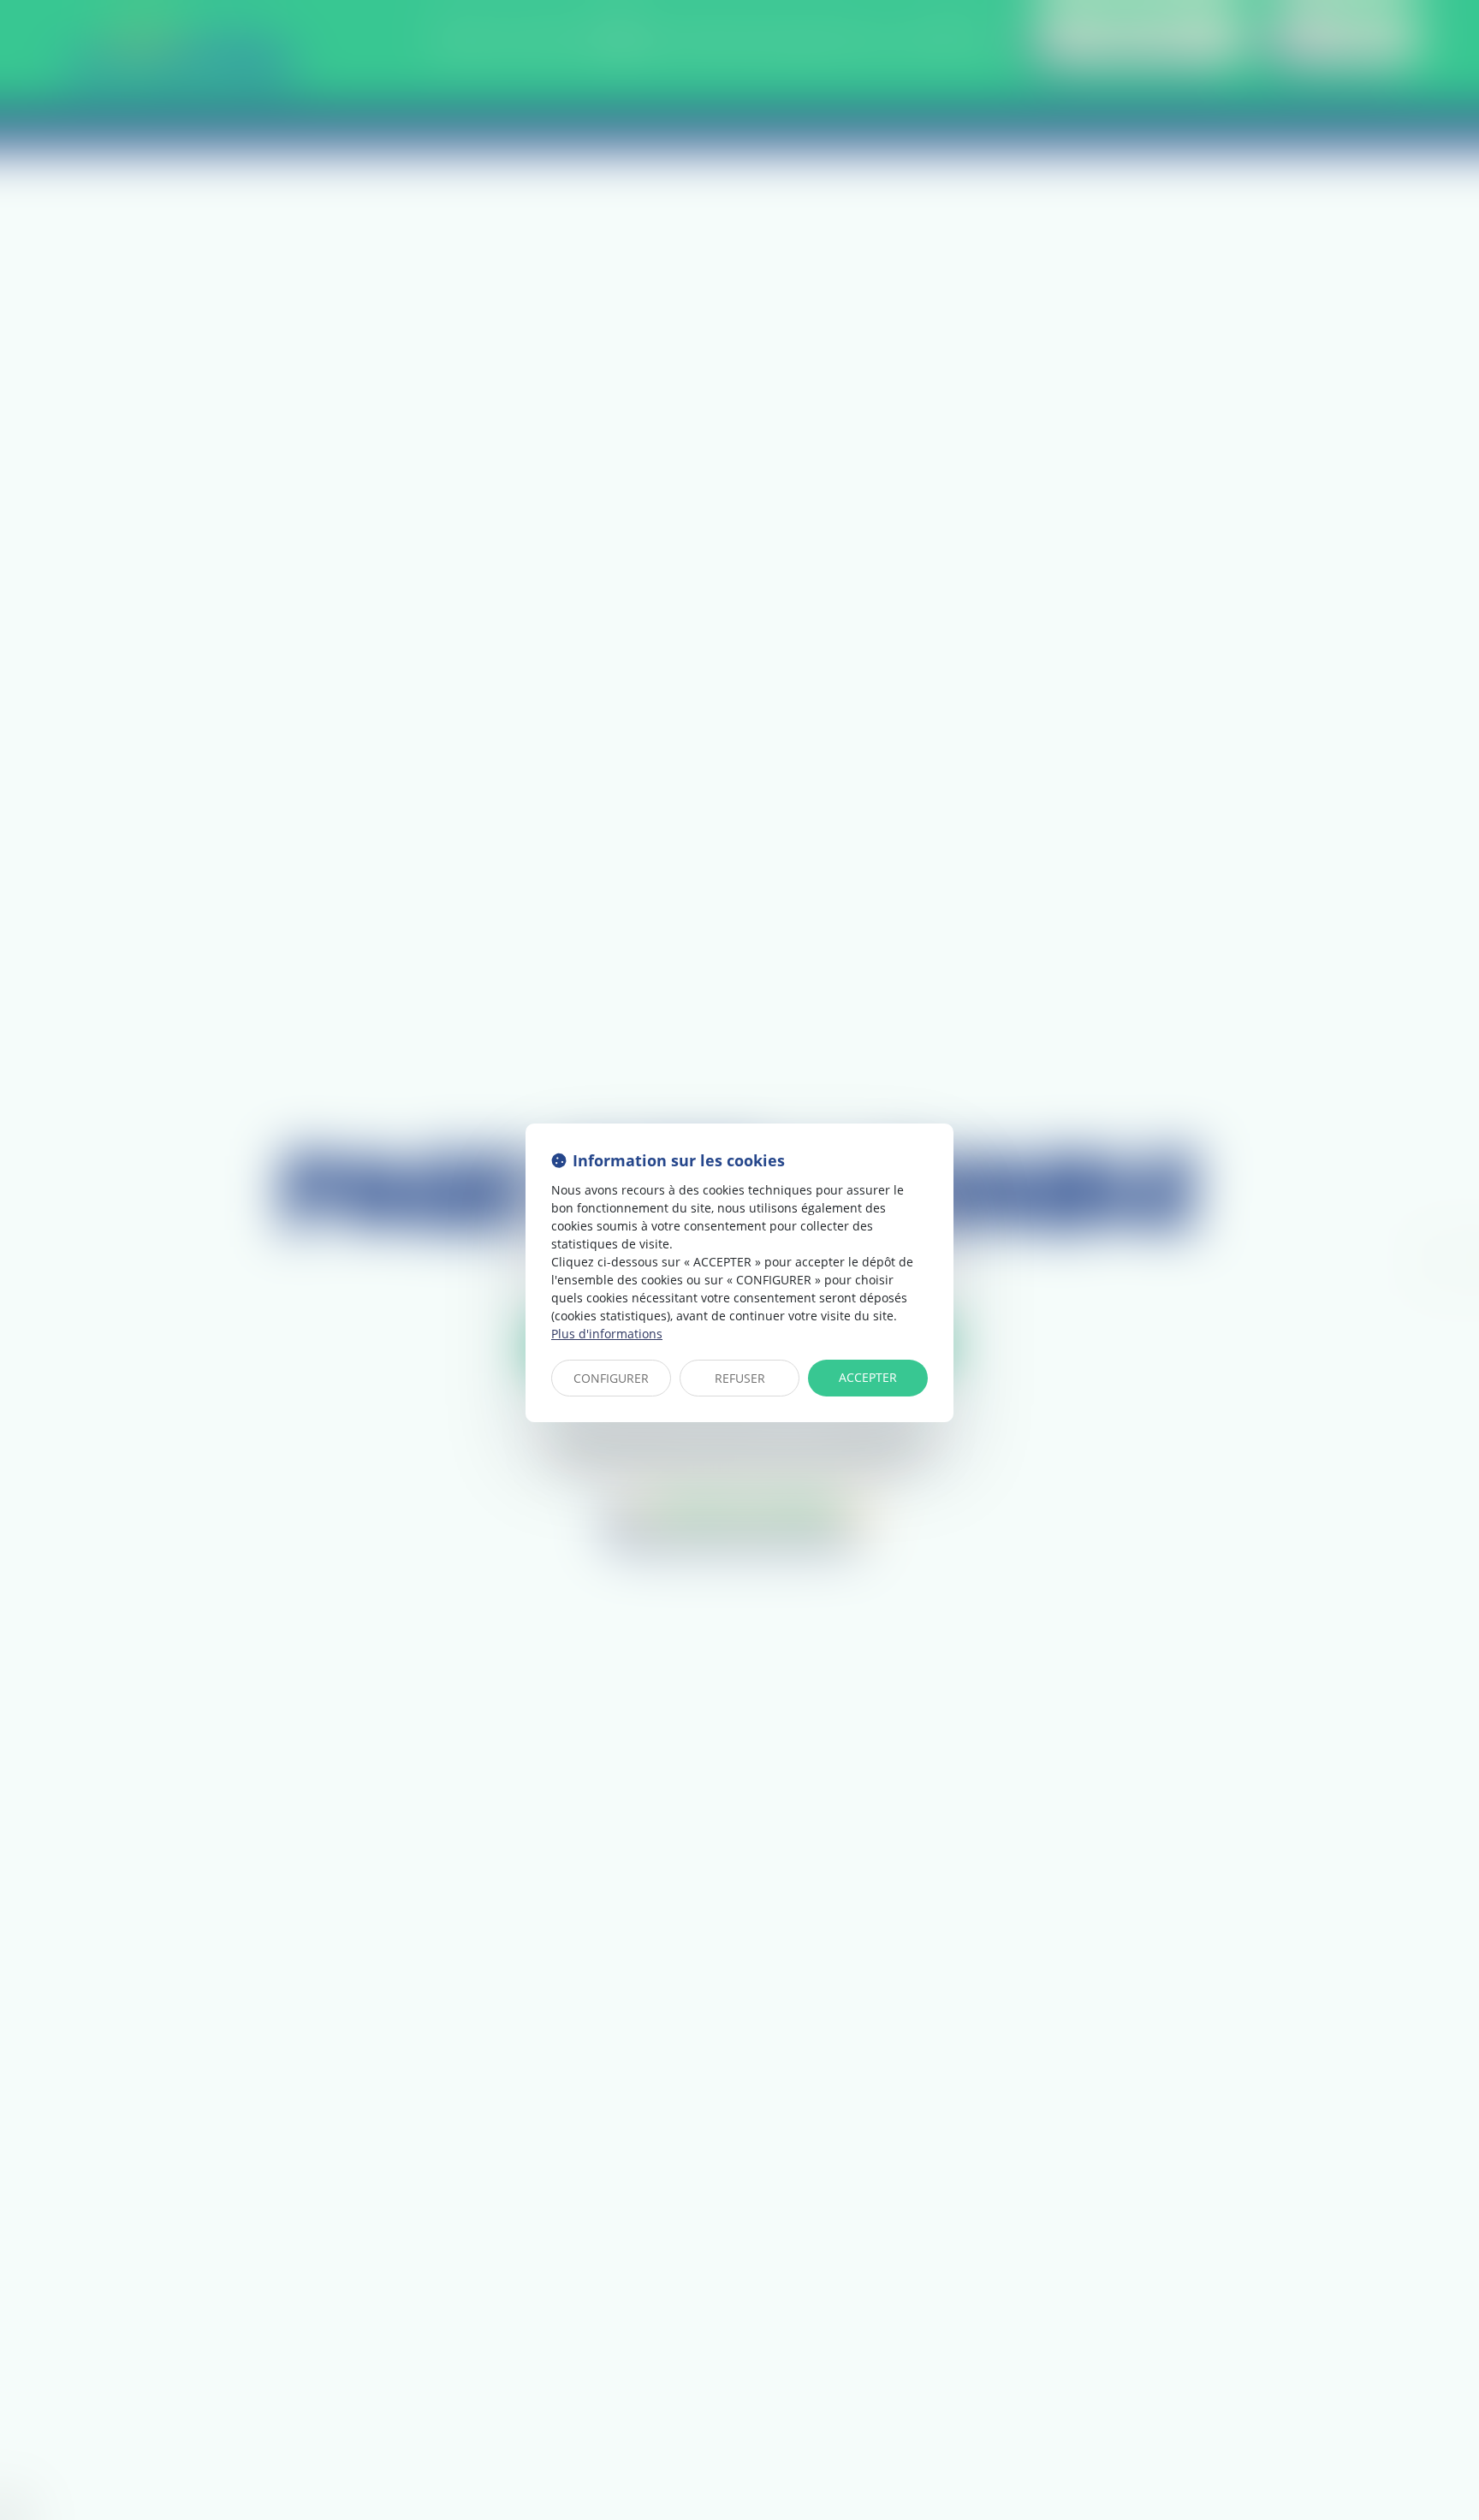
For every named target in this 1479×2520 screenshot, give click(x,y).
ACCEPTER (868, 1377)
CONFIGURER (611, 1378)
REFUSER (740, 1378)
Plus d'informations (607, 1334)
